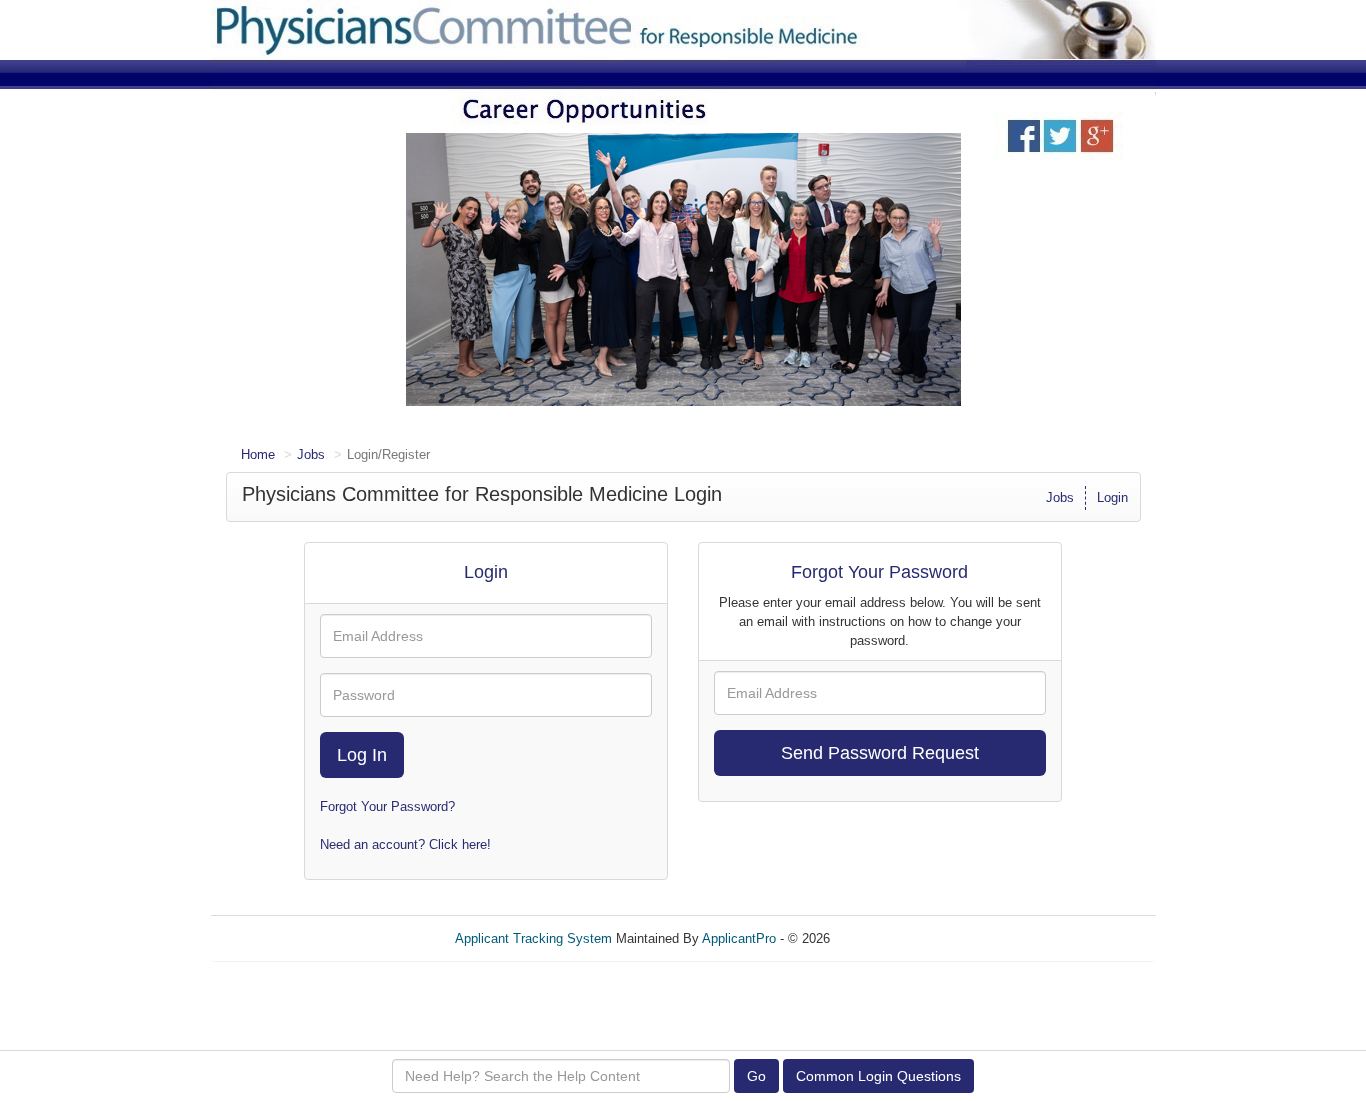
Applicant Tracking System (533, 938)
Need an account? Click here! (405, 844)
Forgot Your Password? (387, 806)
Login (1112, 497)
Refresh (888, 938)
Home (258, 454)
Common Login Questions (878, 1076)
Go (756, 1076)
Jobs (311, 454)
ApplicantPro (739, 938)
